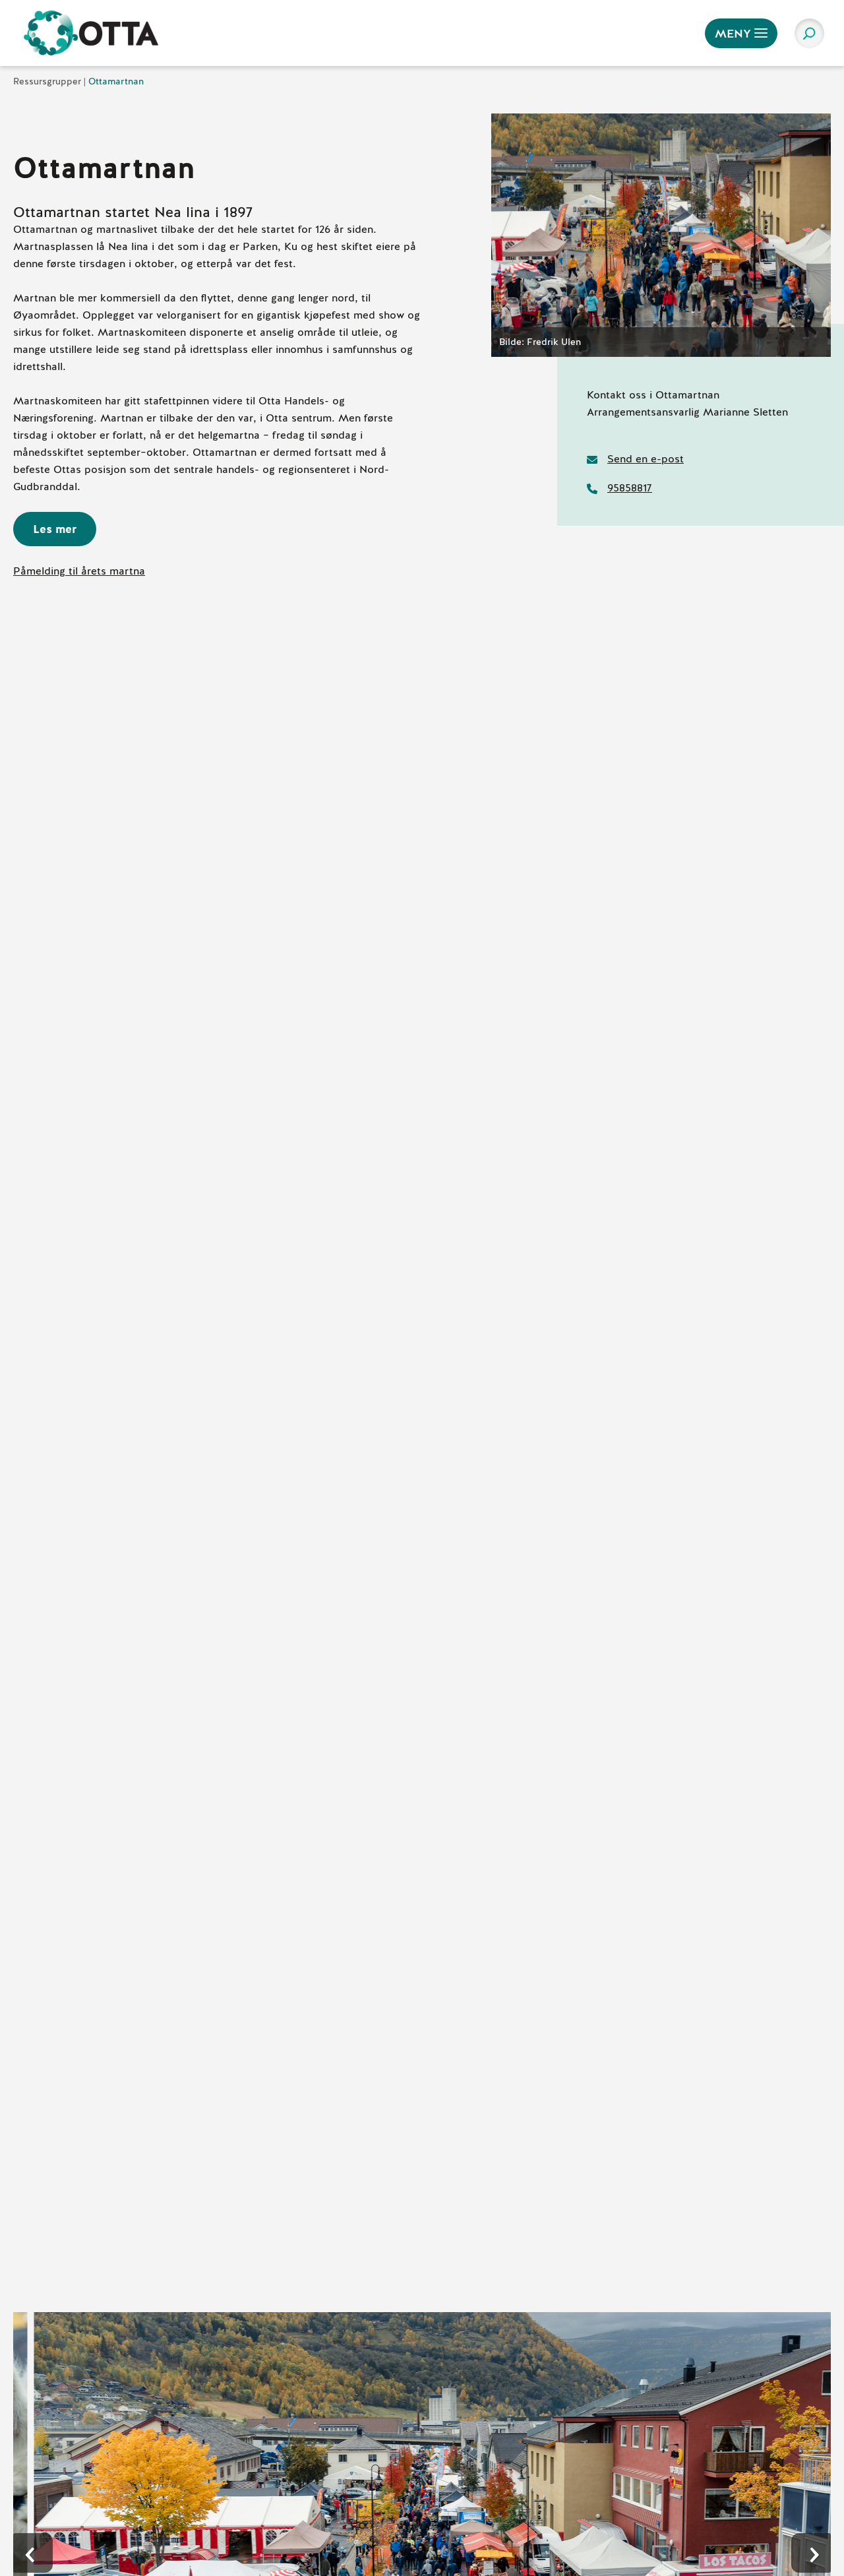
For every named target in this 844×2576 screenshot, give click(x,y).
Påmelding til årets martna (79, 571)
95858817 (630, 488)
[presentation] (33, 2553)
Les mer (55, 529)
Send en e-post (646, 459)
